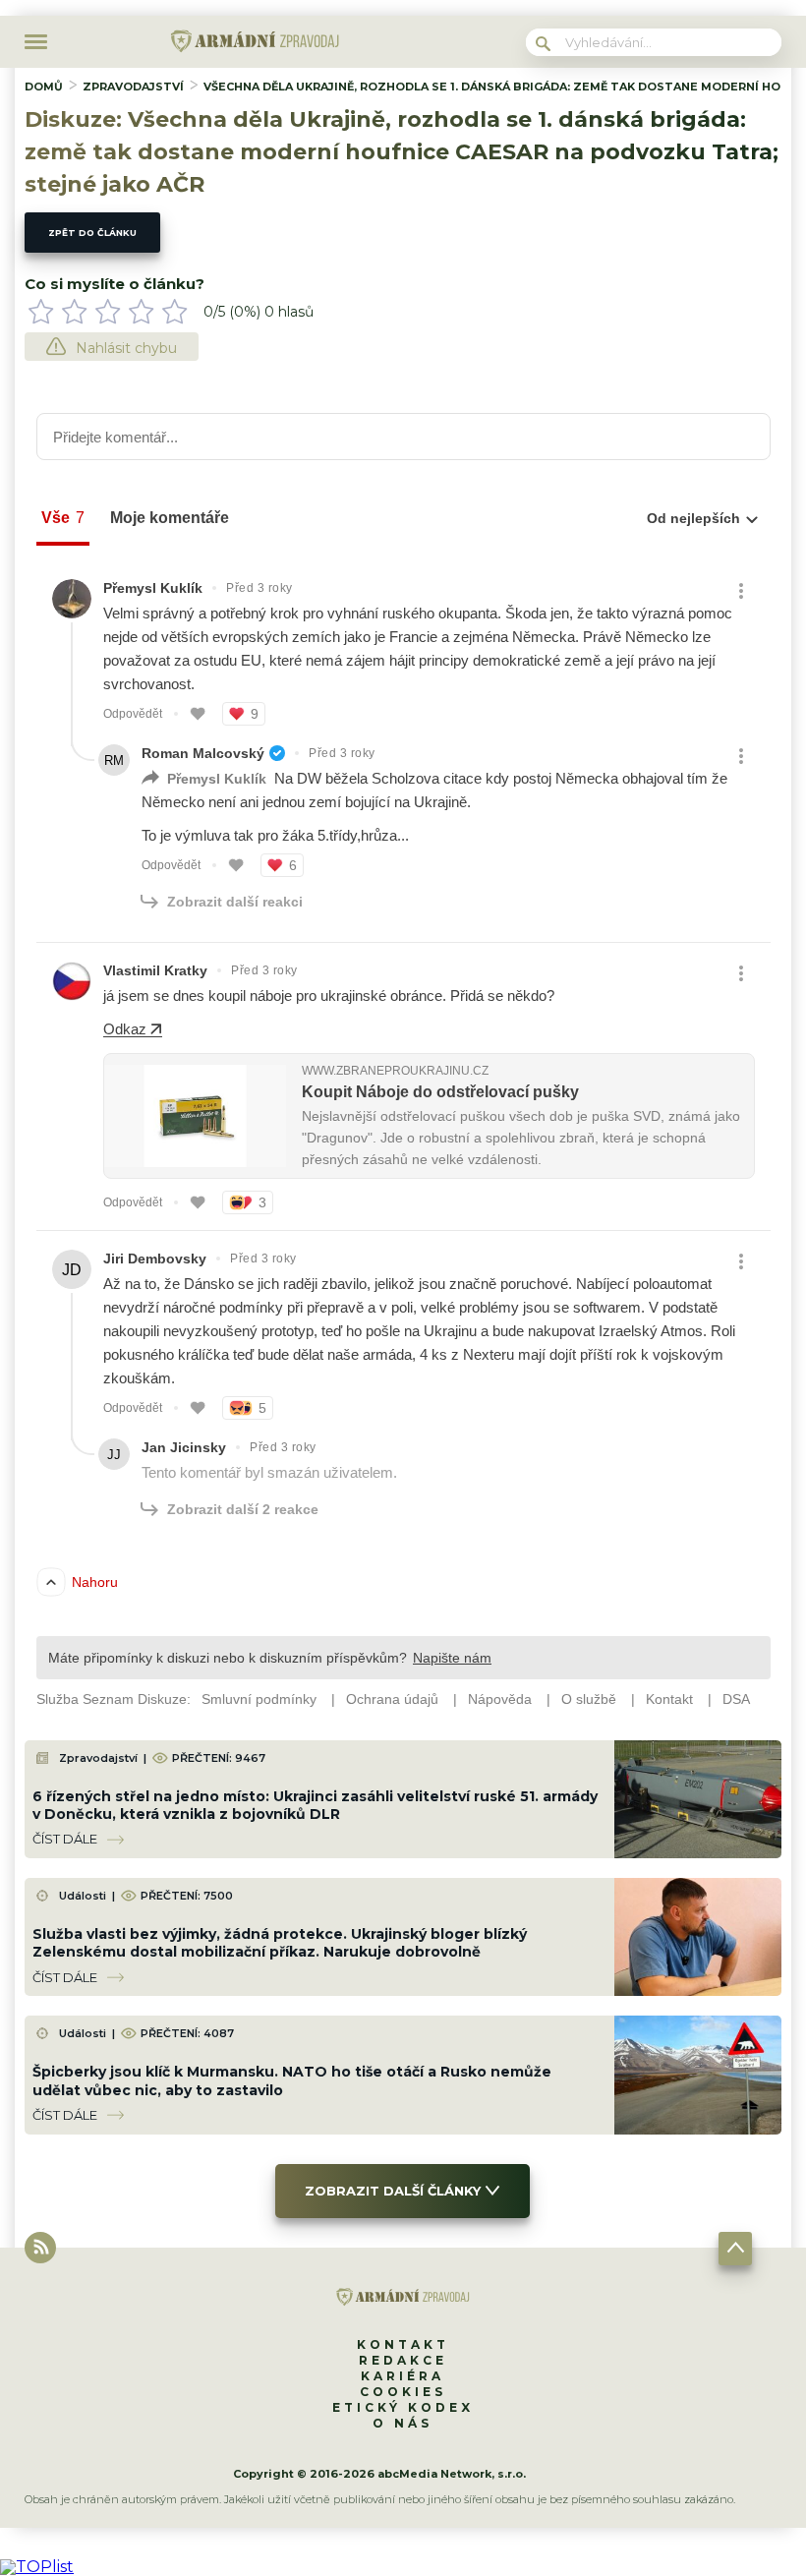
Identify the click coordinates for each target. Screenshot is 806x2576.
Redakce (403, 2360)
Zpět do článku (92, 233)
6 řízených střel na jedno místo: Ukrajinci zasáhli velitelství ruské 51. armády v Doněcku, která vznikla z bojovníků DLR (315, 1805)
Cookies (403, 2392)
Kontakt (403, 2344)
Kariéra (403, 2376)
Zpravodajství (133, 87)
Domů (44, 87)
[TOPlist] (37, 2567)
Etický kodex (403, 2407)
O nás (403, 2423)
